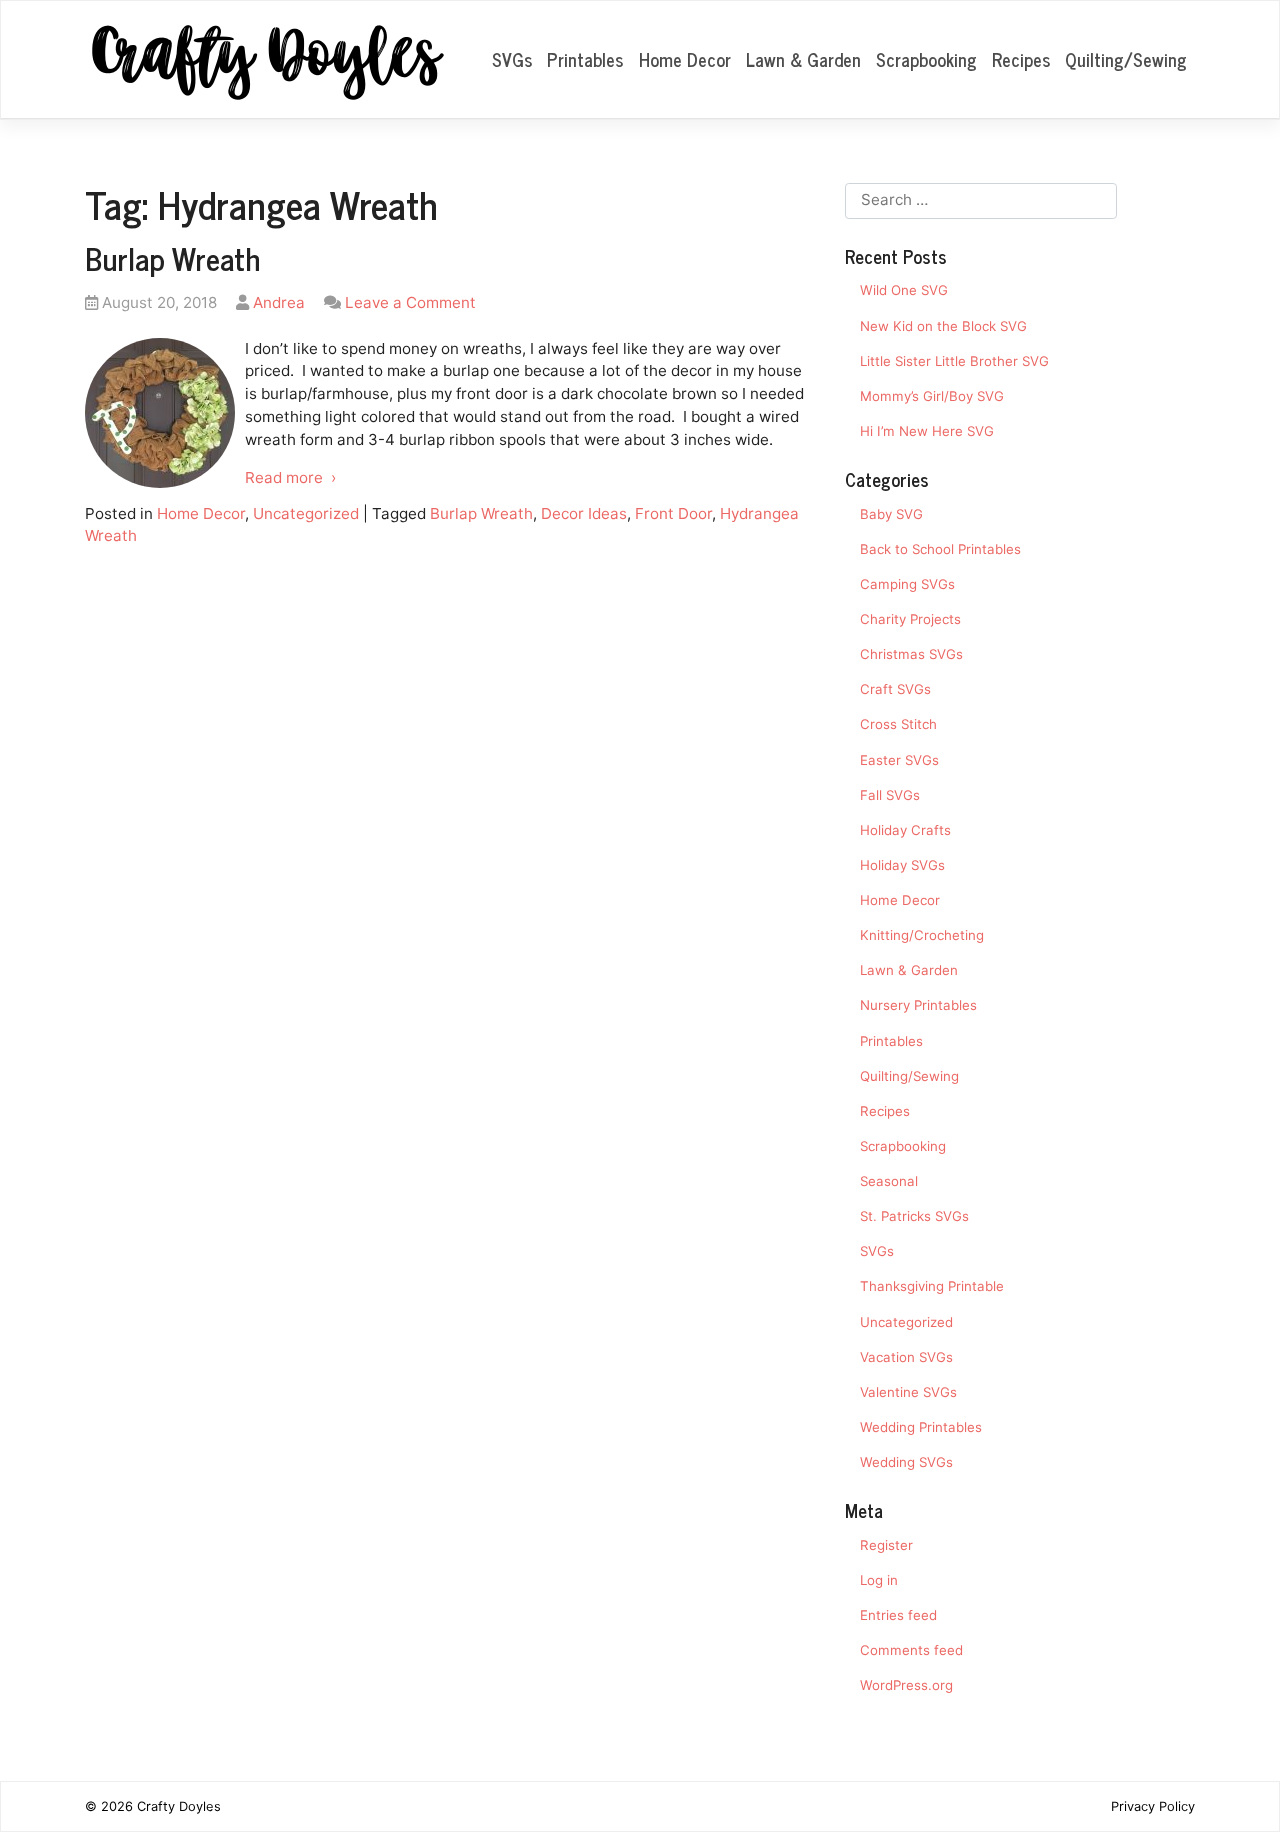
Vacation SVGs (906, 1357)
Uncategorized (306, 513)
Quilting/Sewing (1126, 59)
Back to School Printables (940, 549)
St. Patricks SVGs (914, 1216)
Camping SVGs (907, 584)
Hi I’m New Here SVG (927, 431)
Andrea (279, 302)
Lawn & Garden (803, 59)
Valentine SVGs (908, 1392)
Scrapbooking (926, 59)
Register (886, 1545)
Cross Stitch (898, 724)
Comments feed (911, 1650)
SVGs (512, 59)
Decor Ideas (584, 513)
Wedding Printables (921, 1427)
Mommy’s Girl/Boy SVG (932, 396)
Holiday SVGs (902, 865)
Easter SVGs (899, 760)
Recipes (1021, 59)
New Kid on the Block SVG (943, 326)
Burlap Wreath (172, 258)
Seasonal (889, 1181)
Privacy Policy (1153, 1806)
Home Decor (685, 59)
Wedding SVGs (906, 1462)
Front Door (673, 513)
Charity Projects (910, 619)
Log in (879, 1580)
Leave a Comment (410, 302)
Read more (284, 477)
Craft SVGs (895, 689)
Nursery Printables (918, 1005)
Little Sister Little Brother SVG (954, 361)
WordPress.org (906, 1685)
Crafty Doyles (179, 1806)
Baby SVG (891, 514)
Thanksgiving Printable (932, 1286)
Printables (585, 59)
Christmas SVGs (911, 654)
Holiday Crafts (905, 830)
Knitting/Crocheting (922, 935)
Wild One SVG (904, 290)
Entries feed (898, 1615)
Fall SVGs (890, 795)
